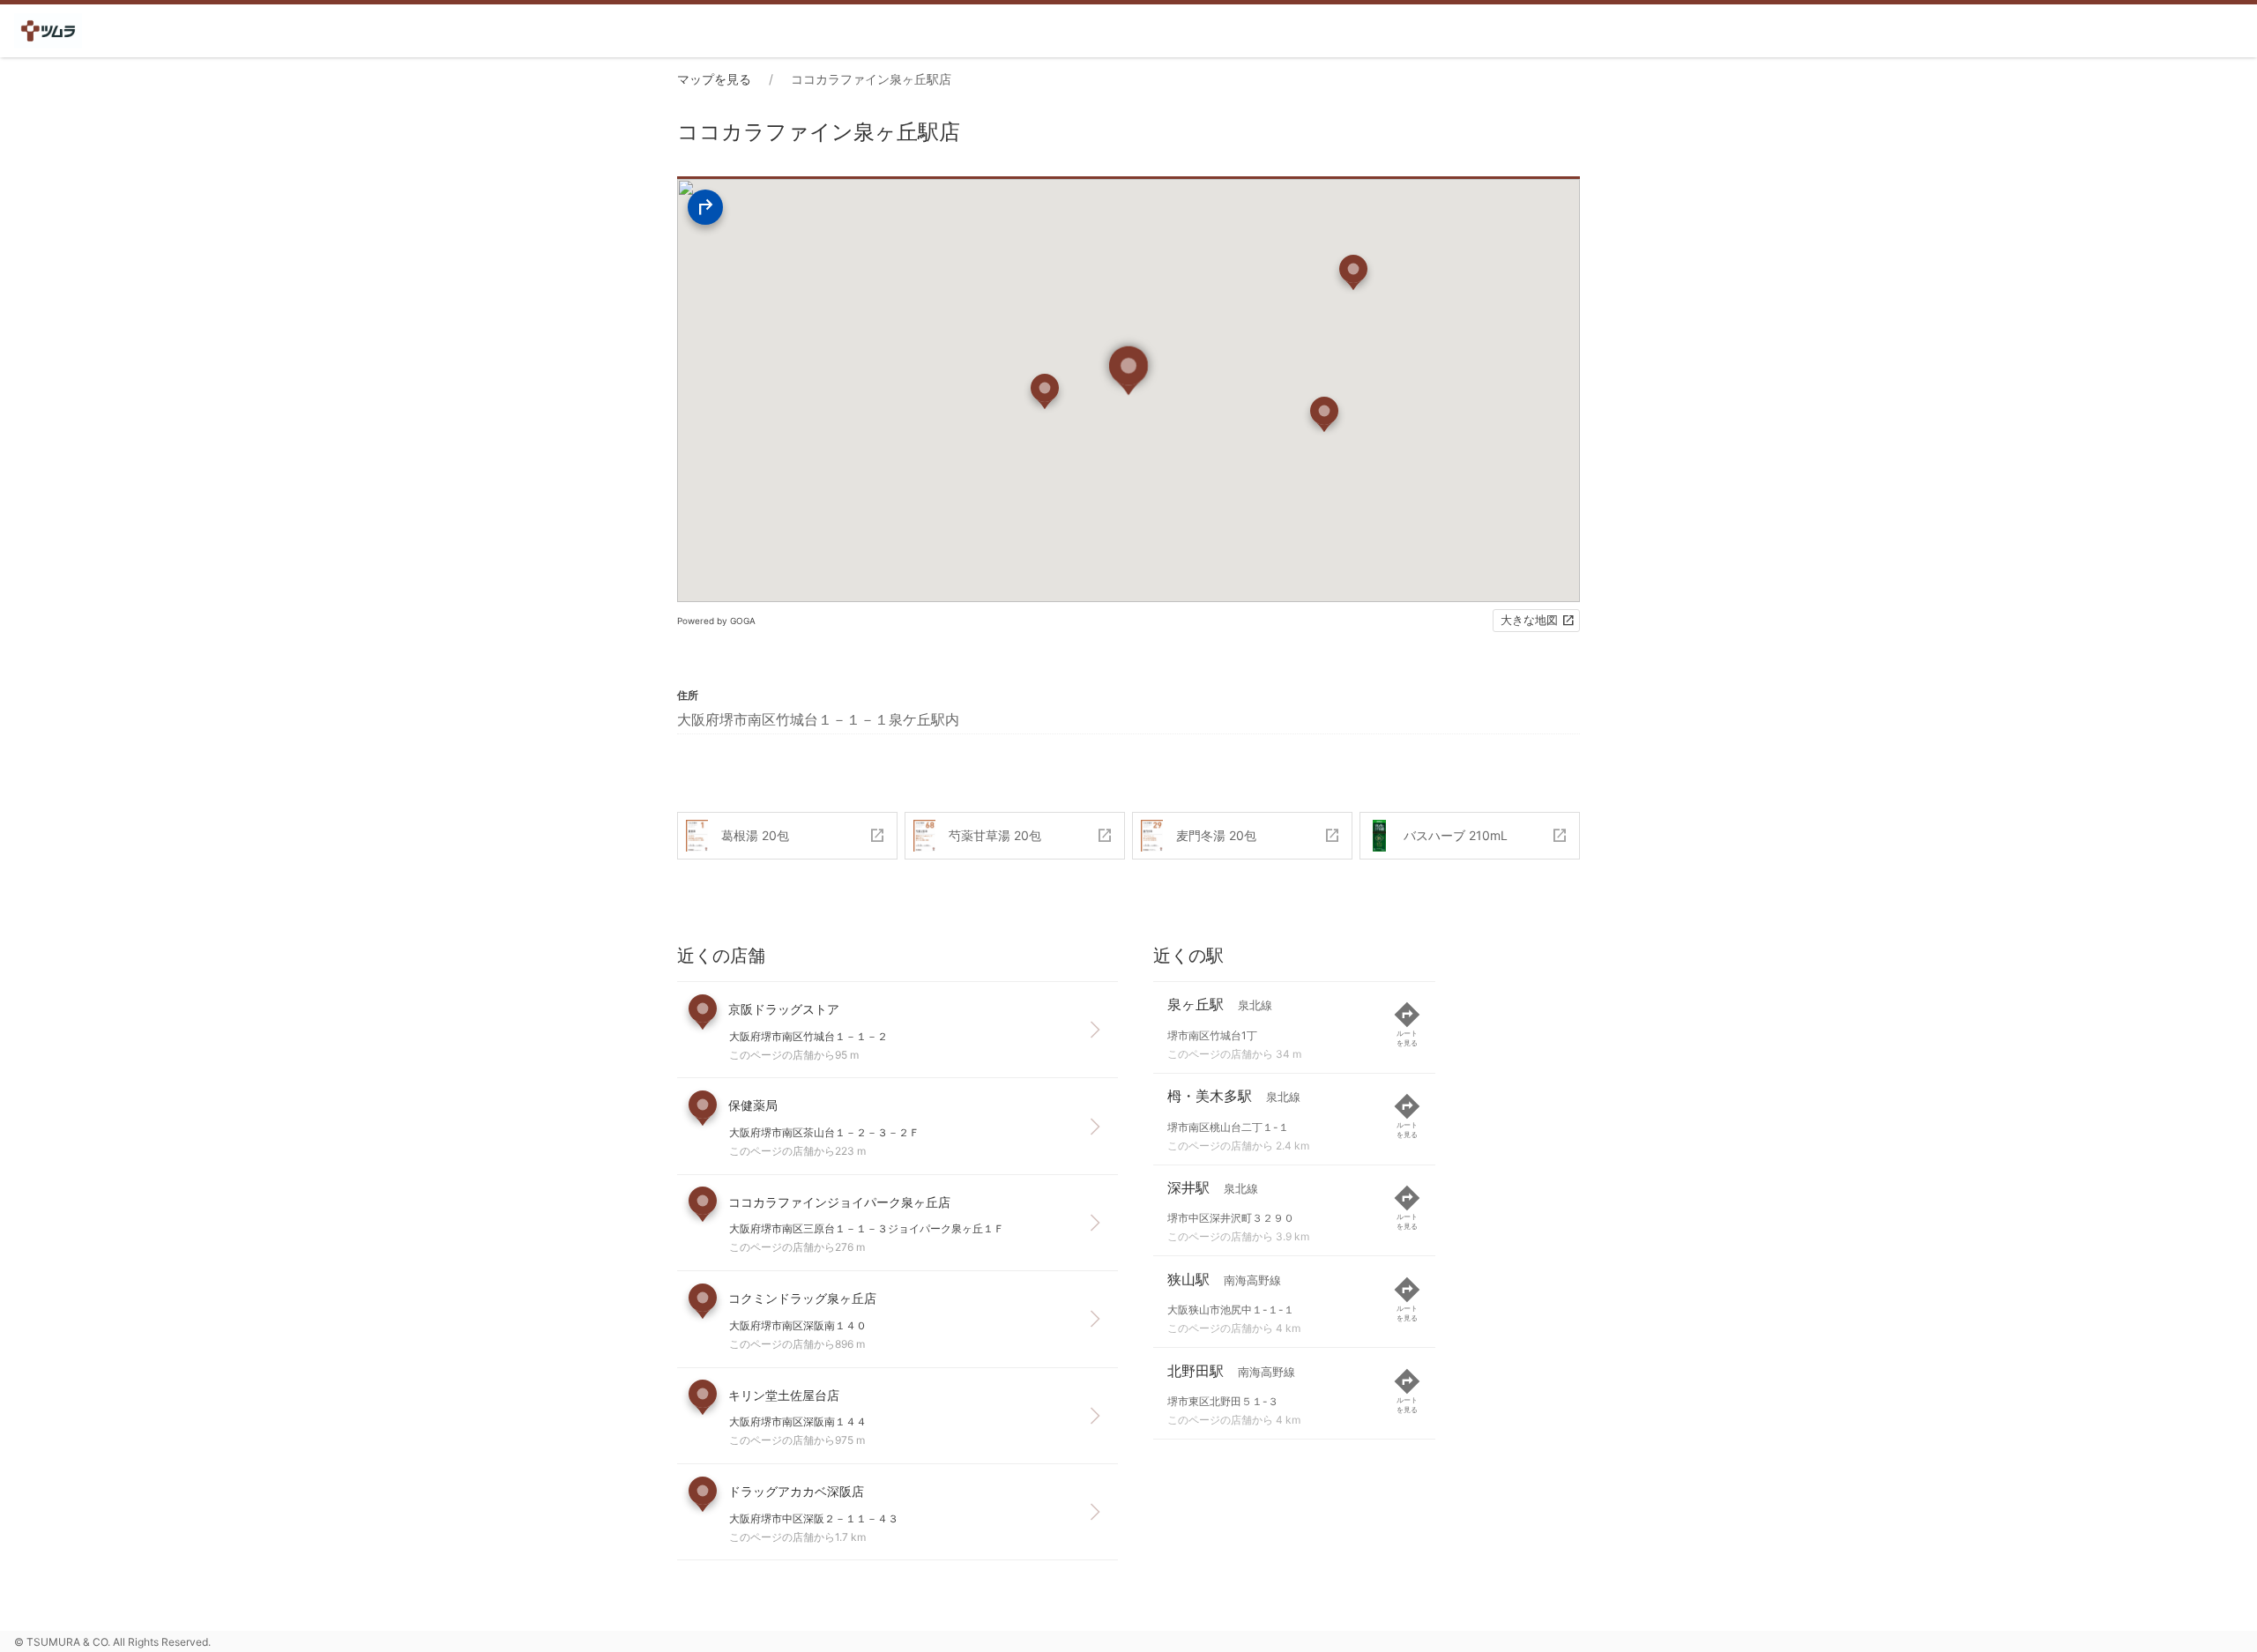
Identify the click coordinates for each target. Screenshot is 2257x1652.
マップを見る (714, 79)
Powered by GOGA (716, 621)
